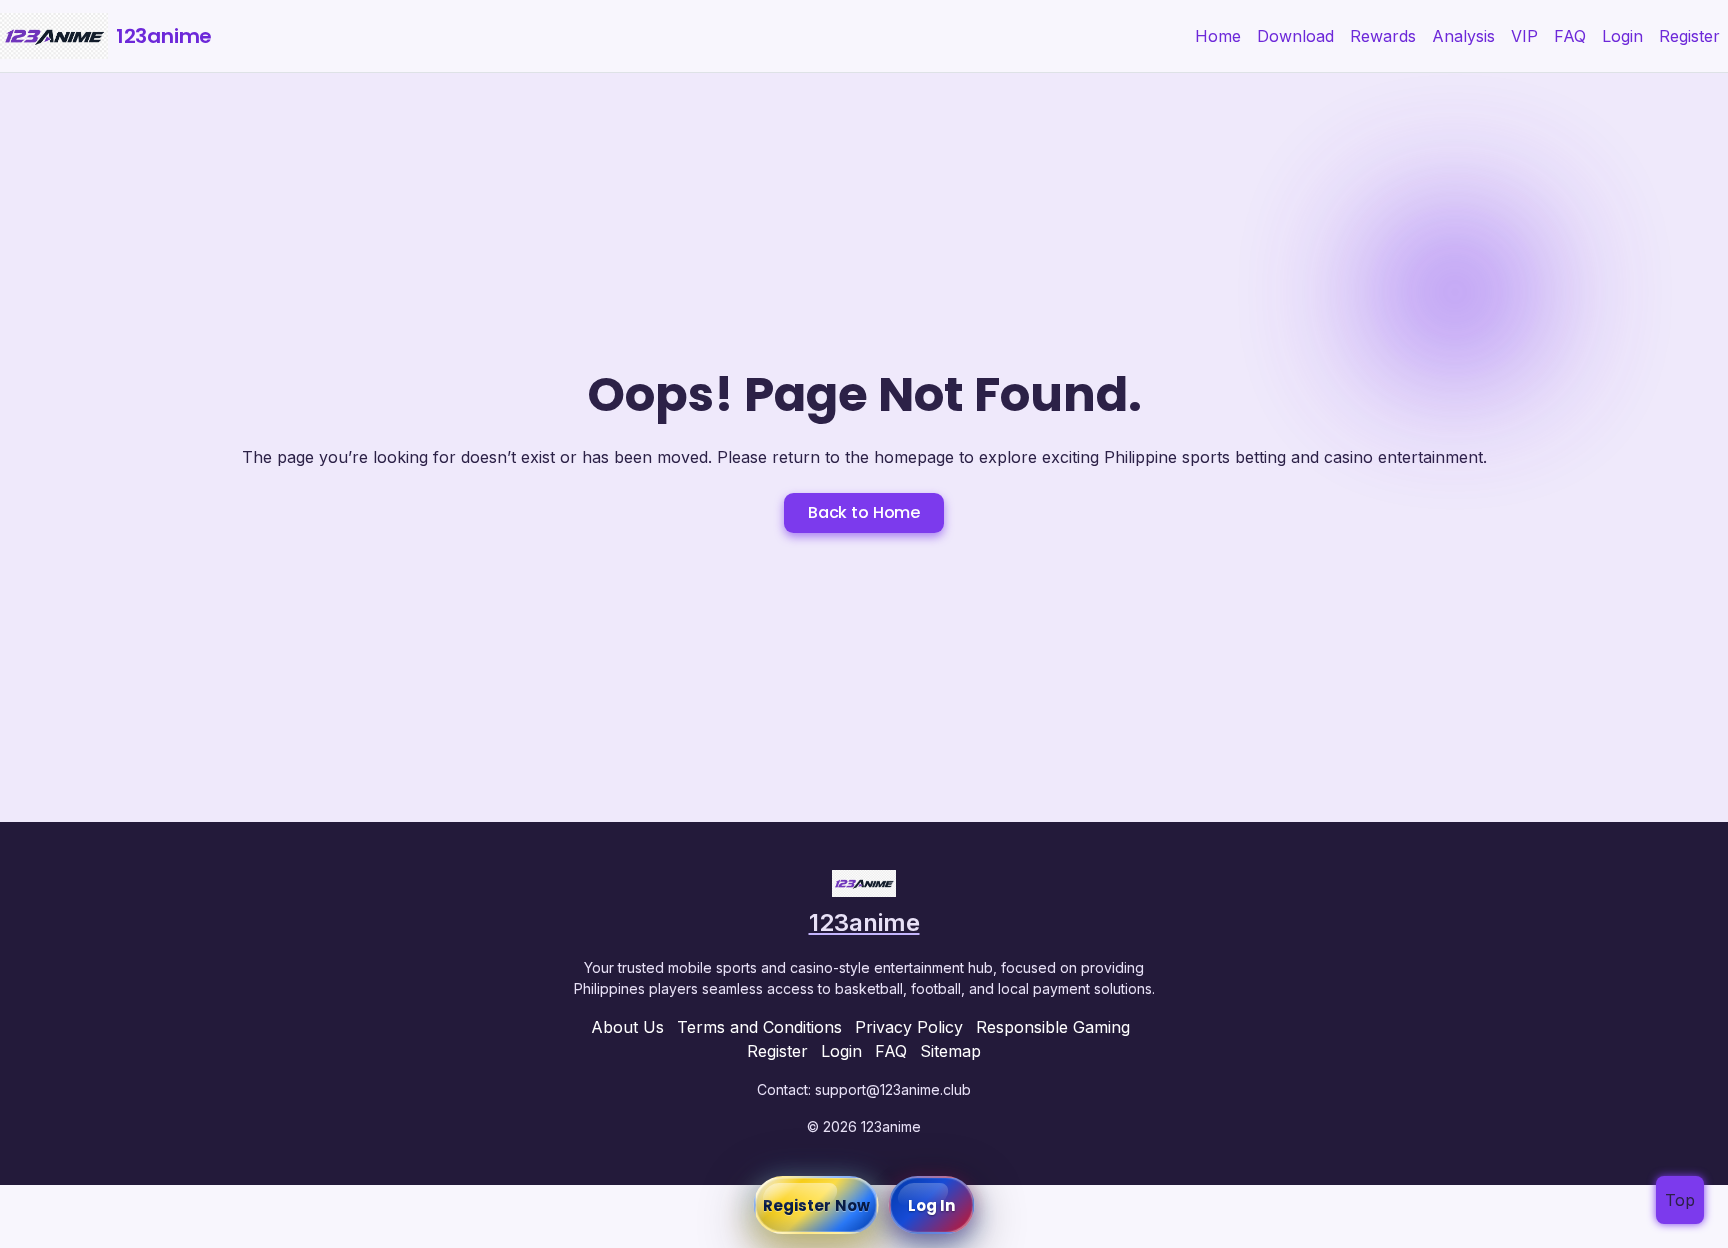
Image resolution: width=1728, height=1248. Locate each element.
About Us (627, 1027)
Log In (932, 1205)
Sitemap (950, 1051)
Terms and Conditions (759, 1027)
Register (1689, 36)
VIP (1524, 36)
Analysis (1463, 36)
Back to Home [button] (864, 512)
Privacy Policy (909, 1027)
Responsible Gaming (1053, 1027)
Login (1622, 36)
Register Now (816, 1205)
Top (1680, 1200)
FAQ (1570, 36)
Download (1295, 36)
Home (1218, 36)
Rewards (1383, 36)
